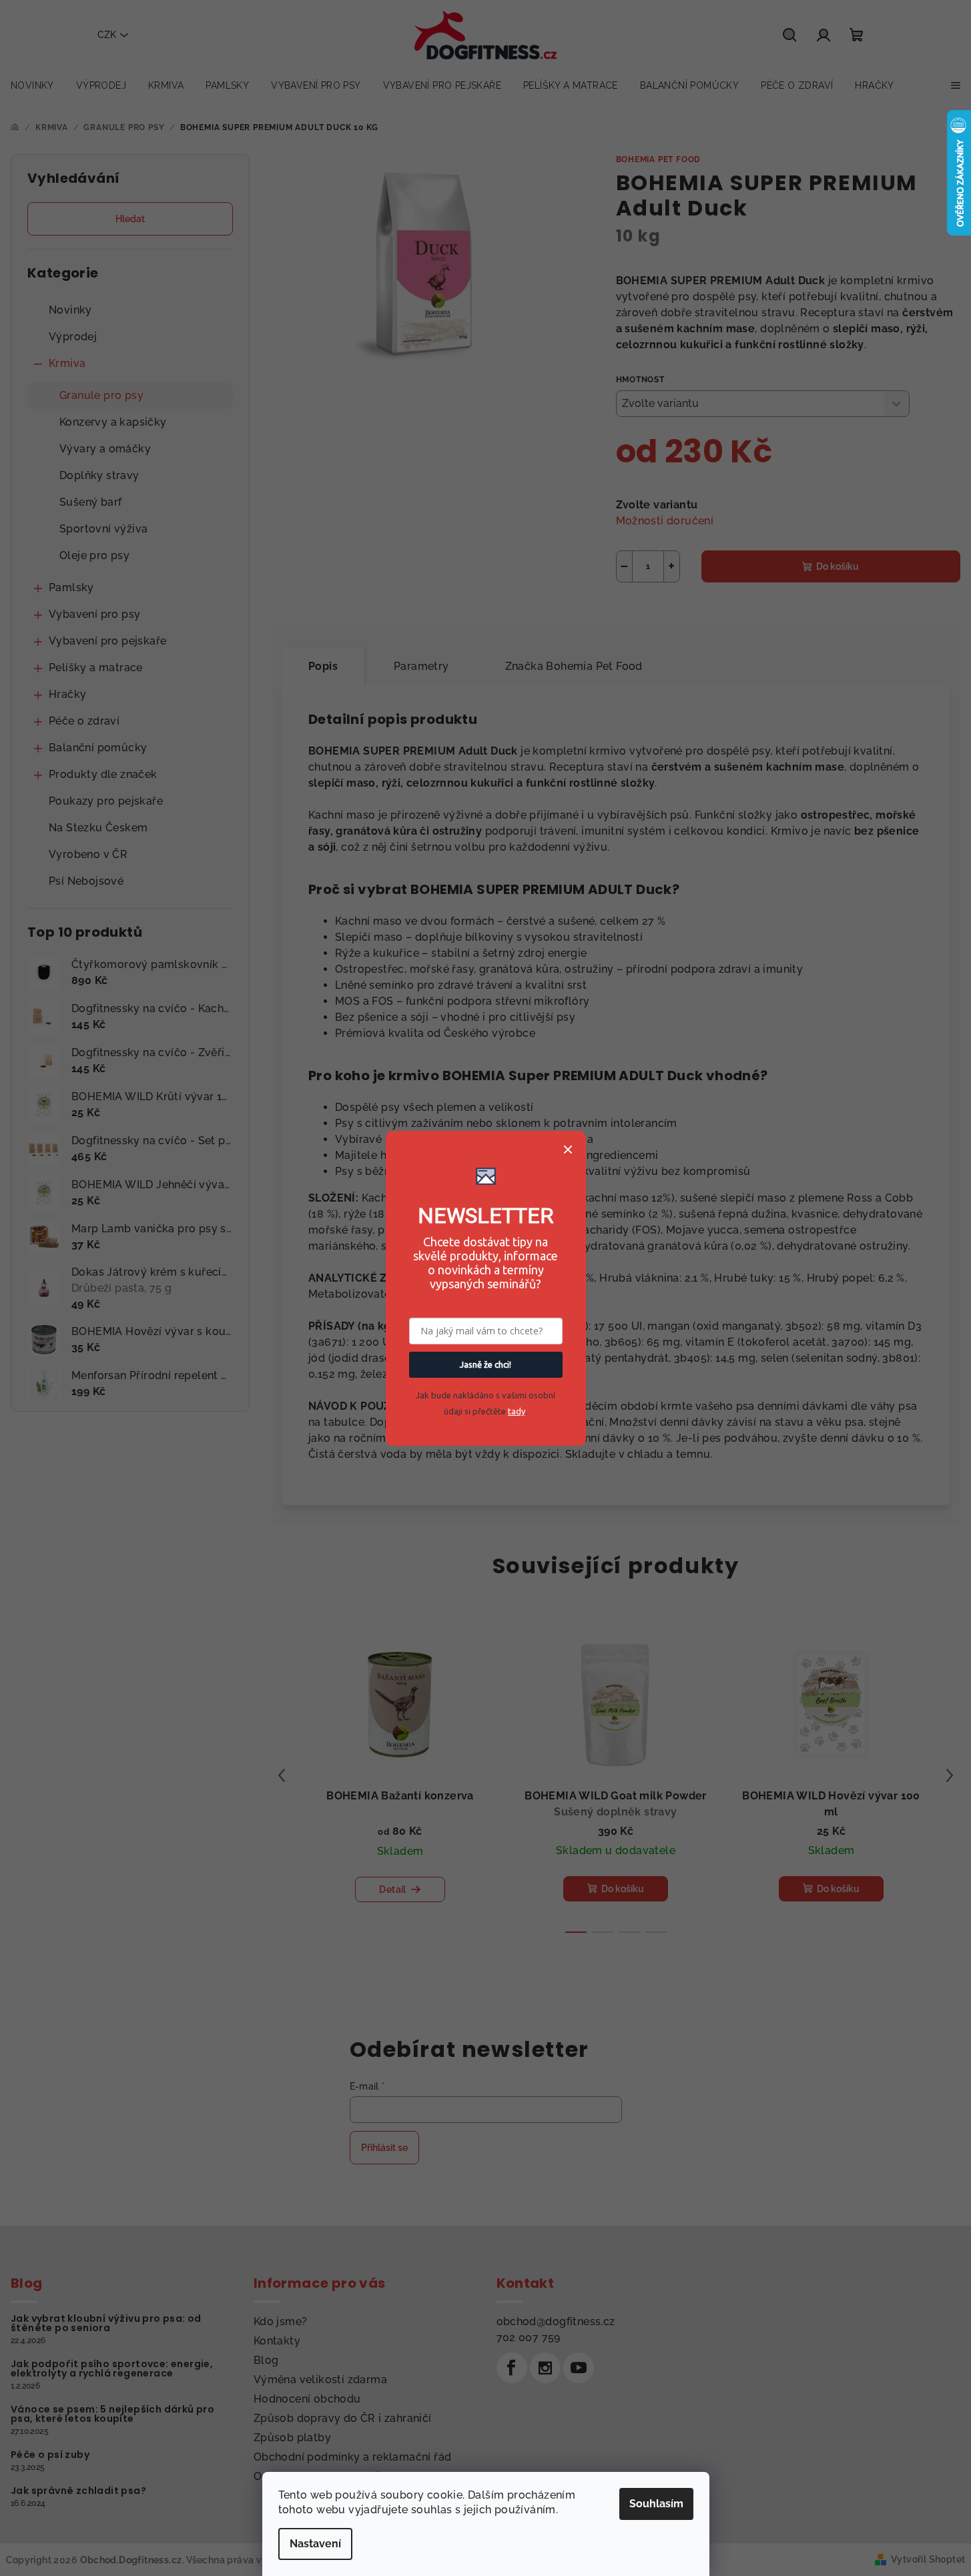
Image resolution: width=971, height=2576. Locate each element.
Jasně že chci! (485, 1364)
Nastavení (315, 2544)
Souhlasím (656, 2504)
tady (517, 1411)
